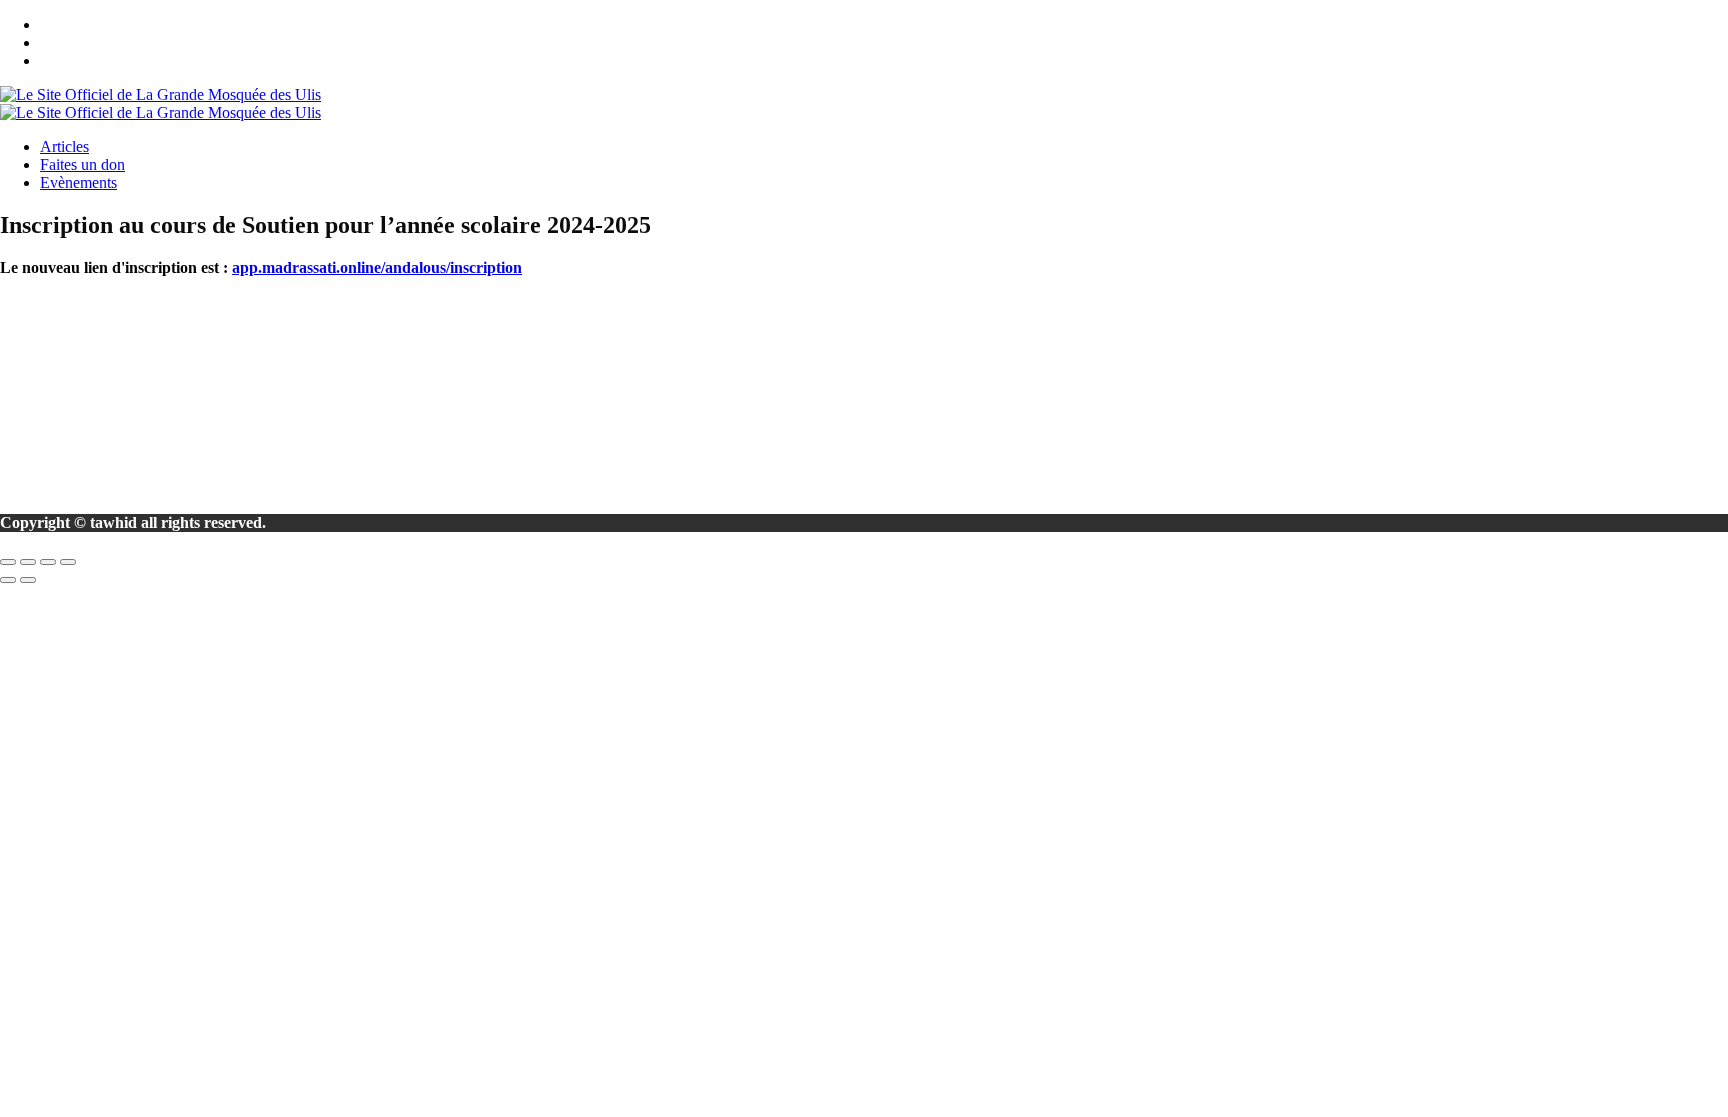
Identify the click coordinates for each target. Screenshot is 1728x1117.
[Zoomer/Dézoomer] (8, 562)
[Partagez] (48, 562)
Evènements (78, 182)
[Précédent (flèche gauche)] (8, 580)
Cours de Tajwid (97, 352)
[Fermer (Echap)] (68, 562)
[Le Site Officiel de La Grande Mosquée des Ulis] (160, 94)
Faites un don (82, 164)
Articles (64, 146)
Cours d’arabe (89, 370)
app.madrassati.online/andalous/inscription (377, 267)
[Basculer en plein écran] (28, 562)
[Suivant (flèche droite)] (28, 580)
